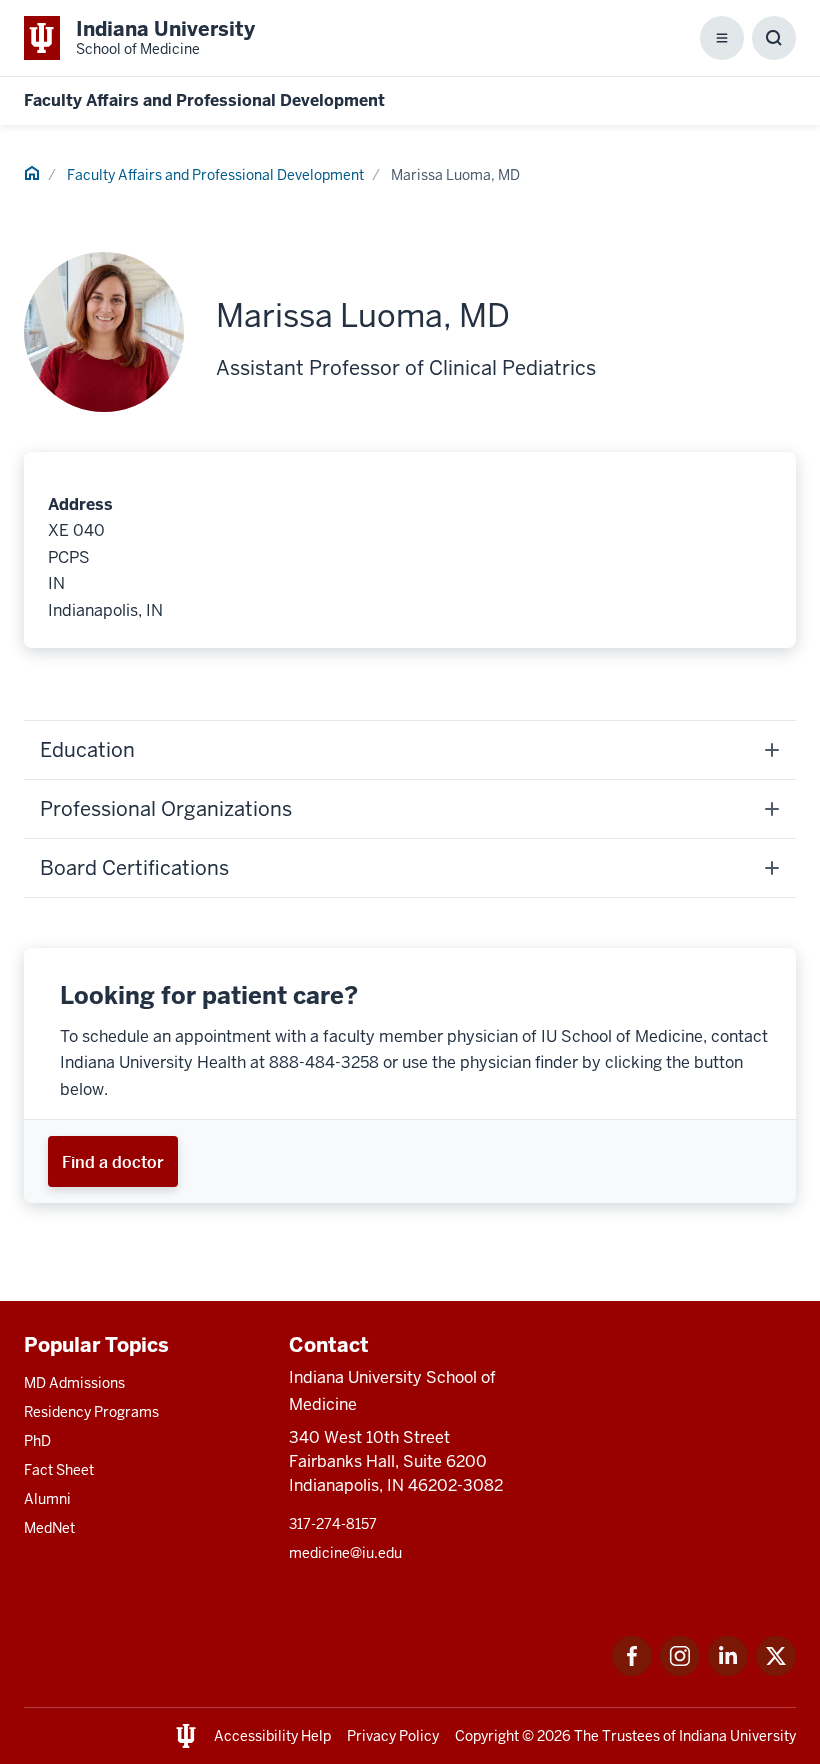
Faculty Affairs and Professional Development (204, 100)
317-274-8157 (333, 1524)
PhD (37, 1441)
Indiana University (737, 1736)
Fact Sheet (59, 1470)
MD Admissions (74, 1383)
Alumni (47, 1499)
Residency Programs (91, 1412)
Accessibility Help (272, 1736)
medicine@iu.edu (345, 1553)
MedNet (49, 1528)
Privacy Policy (393, 1736)
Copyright (487, 1736)
